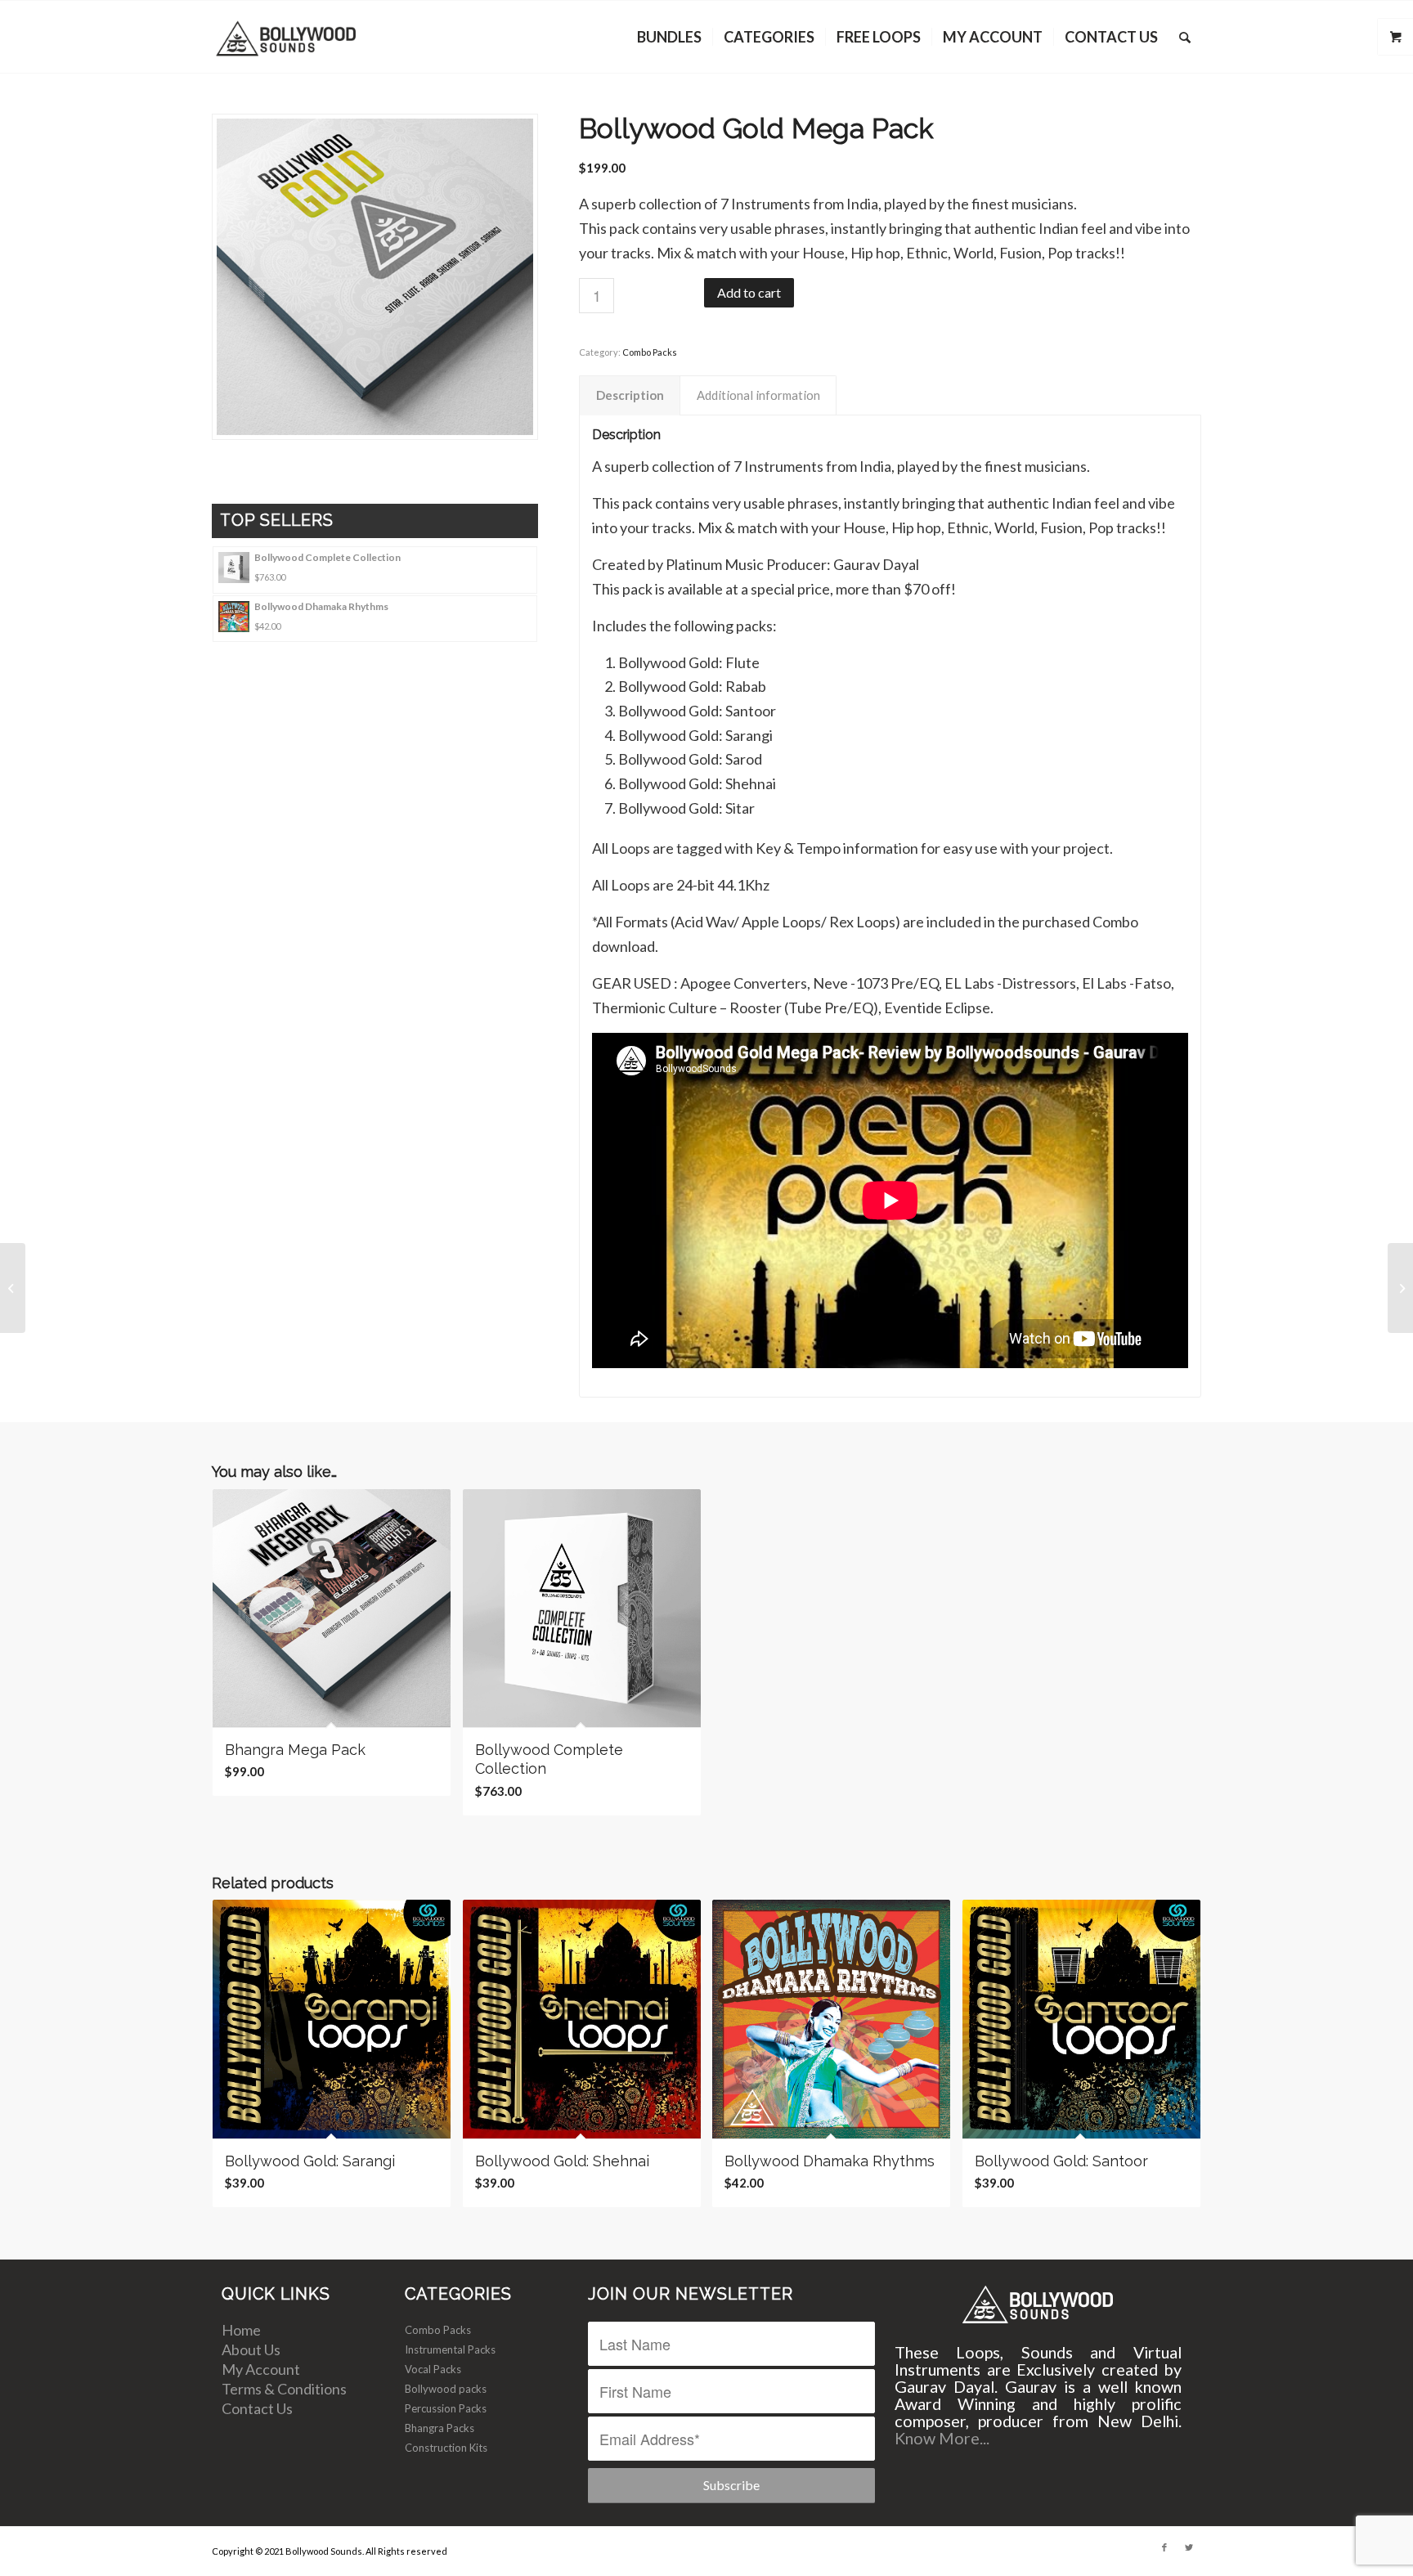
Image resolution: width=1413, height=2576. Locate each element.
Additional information (758, 395)
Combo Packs (650, 352)
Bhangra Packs (440, 2428)
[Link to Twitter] (1189, 2547)
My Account (261, 2369)
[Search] (1185, 37)
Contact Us (257, 2408)
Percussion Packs (446, 2408)
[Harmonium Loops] (13, 1288)
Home (241, 2330)
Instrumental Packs (450, 2349)
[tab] (630, 396)
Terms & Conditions (284, 2389)
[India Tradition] (1400, 1288)
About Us (251, 2349)
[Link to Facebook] (1164, 2547)
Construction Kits (446, 2448)
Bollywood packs (446, 2389)
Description (630, 395)
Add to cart (749, 292)
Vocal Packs (433, 2369)
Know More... (942, 2438)
